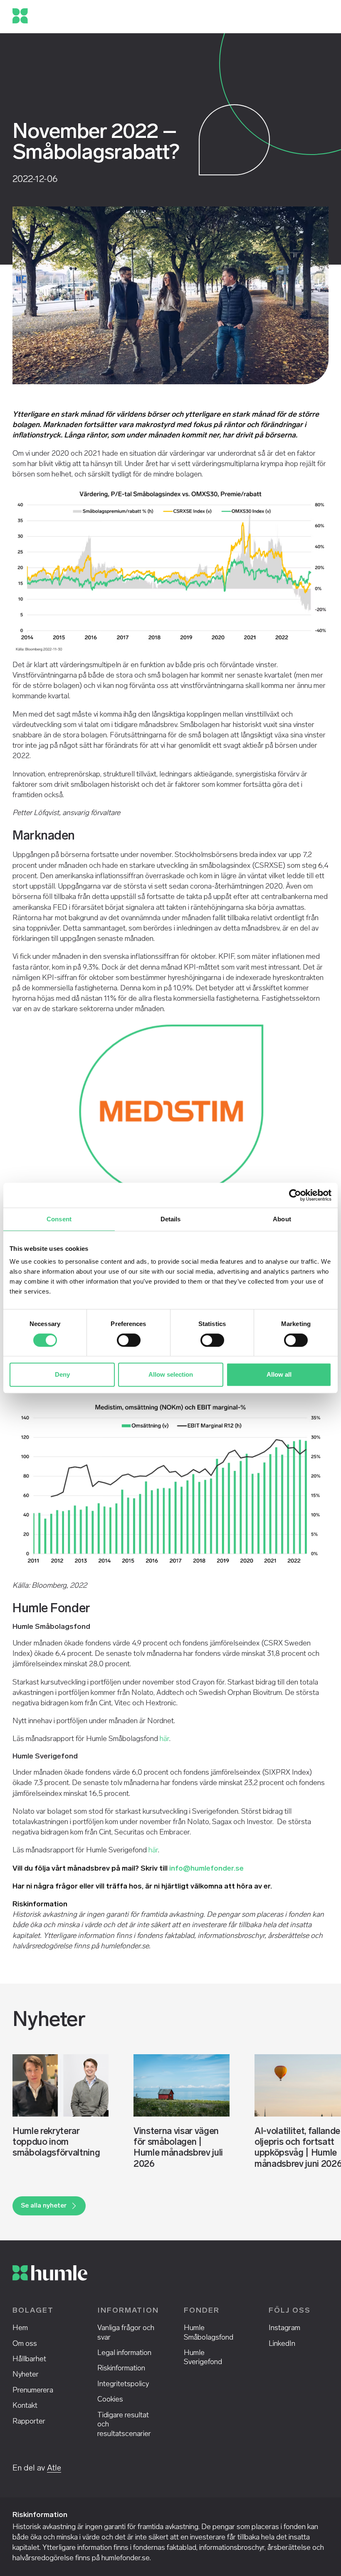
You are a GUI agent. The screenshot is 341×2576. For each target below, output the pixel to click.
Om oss (25, 2343)
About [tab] (282, 1219)
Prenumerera (33, 2390)
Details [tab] (171, 1219)
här (164, 1739)
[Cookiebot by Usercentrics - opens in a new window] (295, 1195)
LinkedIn (282, 2343)
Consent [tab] (59, 1219)
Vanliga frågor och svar (126, 2332)
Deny (62, 1374)
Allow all (279, 1374)
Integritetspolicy (123, 2384)
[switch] (129, 1340)
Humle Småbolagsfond (209, 2332)
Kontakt (25, 2405)
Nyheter (26, 2374)
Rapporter (29, 2421)
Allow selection (171, 1374)
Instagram (284, 2328)
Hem (20, 2328)
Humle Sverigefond (203, 2357)
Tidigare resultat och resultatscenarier (124, 2424)
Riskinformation (121, 2368)
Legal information (124, 2353)
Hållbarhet (29, 2359)
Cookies (110, 2399)
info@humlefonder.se (206, 1868)
